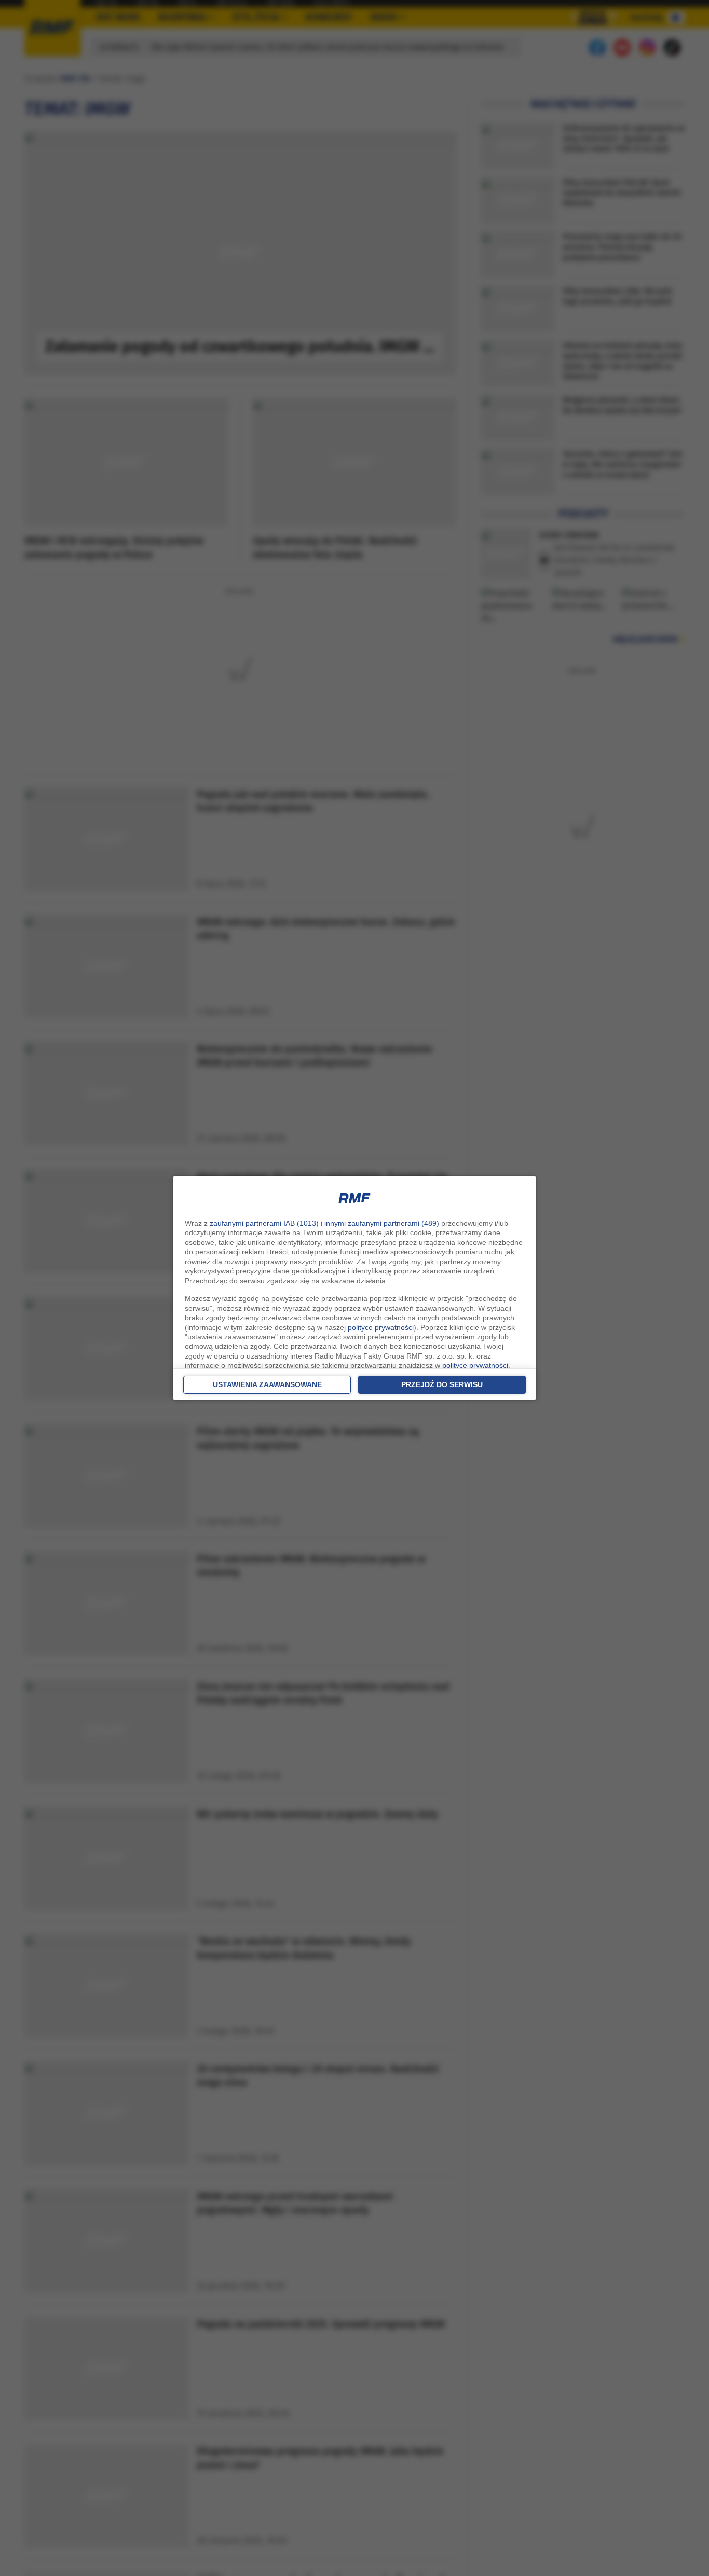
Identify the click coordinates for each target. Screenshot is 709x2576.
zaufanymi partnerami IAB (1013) (264, 1223)
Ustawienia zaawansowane (267, 1384)
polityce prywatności (381, 1327)
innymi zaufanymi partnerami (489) (382, 1223)
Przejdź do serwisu (442, 1384)
